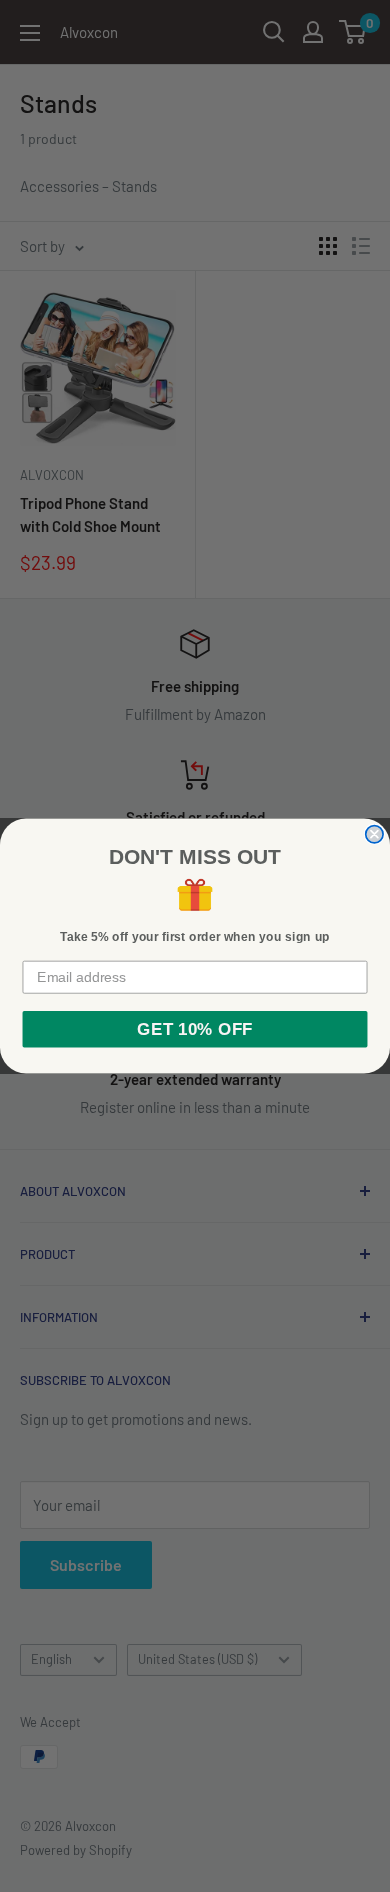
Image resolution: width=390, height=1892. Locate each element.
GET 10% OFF (194, 1029)
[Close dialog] (374, 834)
